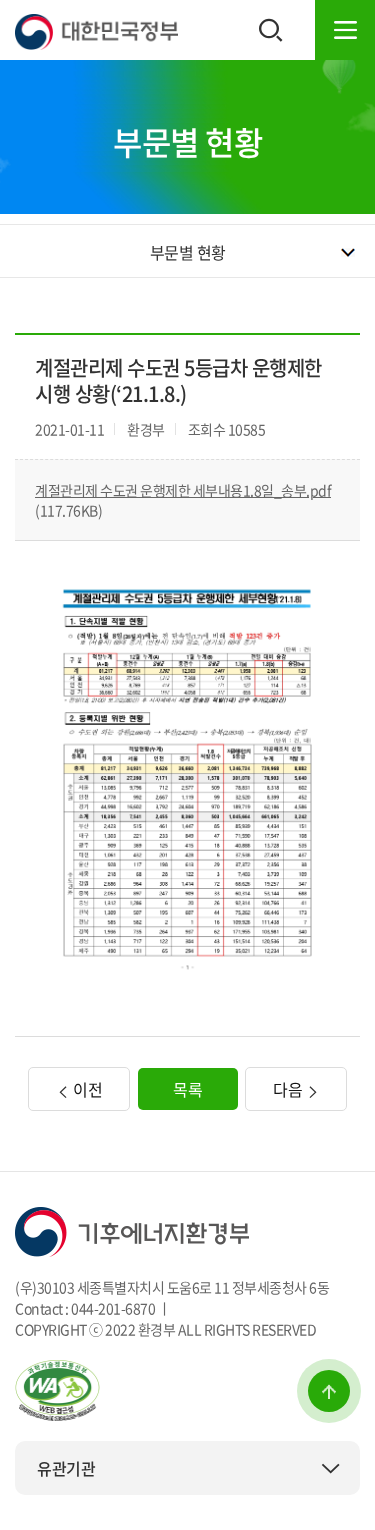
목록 (187, 1089)
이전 (86, 1089)
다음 (289, 1089)
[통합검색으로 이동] (271, 30)
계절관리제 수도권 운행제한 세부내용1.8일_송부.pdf (183, 490)
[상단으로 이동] (329, 1391)
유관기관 (66, 1468)
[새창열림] (57, 1388)
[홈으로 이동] (96, 30)
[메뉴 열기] (345, 30)
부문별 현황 (188, 252)
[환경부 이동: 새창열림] (132, 1230)
